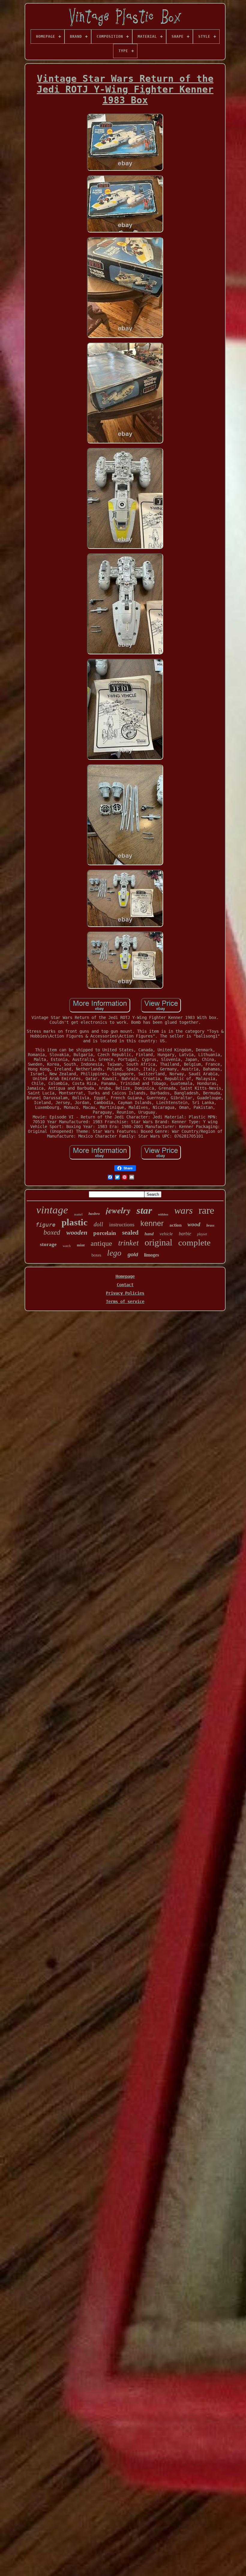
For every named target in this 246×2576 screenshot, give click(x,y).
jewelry (118, 1210)
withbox (163, 1214)
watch (67, 1246)
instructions (122, 1224)
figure (46, 1225)
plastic (75, 1222)
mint (81, 1245)
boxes (96, 1255)
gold (133, 1255)
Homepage (125, 1276)
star (144, 1210)
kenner (152, 1223)
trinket (128, 1243)
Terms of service (125, 1301)
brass (210, 1225)
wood (194, 1224)
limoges (151, 1255)
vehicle (166, 1234)
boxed (52, 1232)
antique (101, 1243)
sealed (130, 1233)
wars (183, 1210)
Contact (125, 1285)
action (175, 1225)
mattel (78, 1214)
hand (149, 1234)
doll (98, 1224)
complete (194, 1242)
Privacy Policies (125, 1293)
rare (206, 1210)
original (158, 1242)
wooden (77, 1232)
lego (114, 1253)
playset (202, 1234)
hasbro (94, 1214)
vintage (52, 1210)
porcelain (105, 1233)
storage (48, 1244)
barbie (185, 1234)
